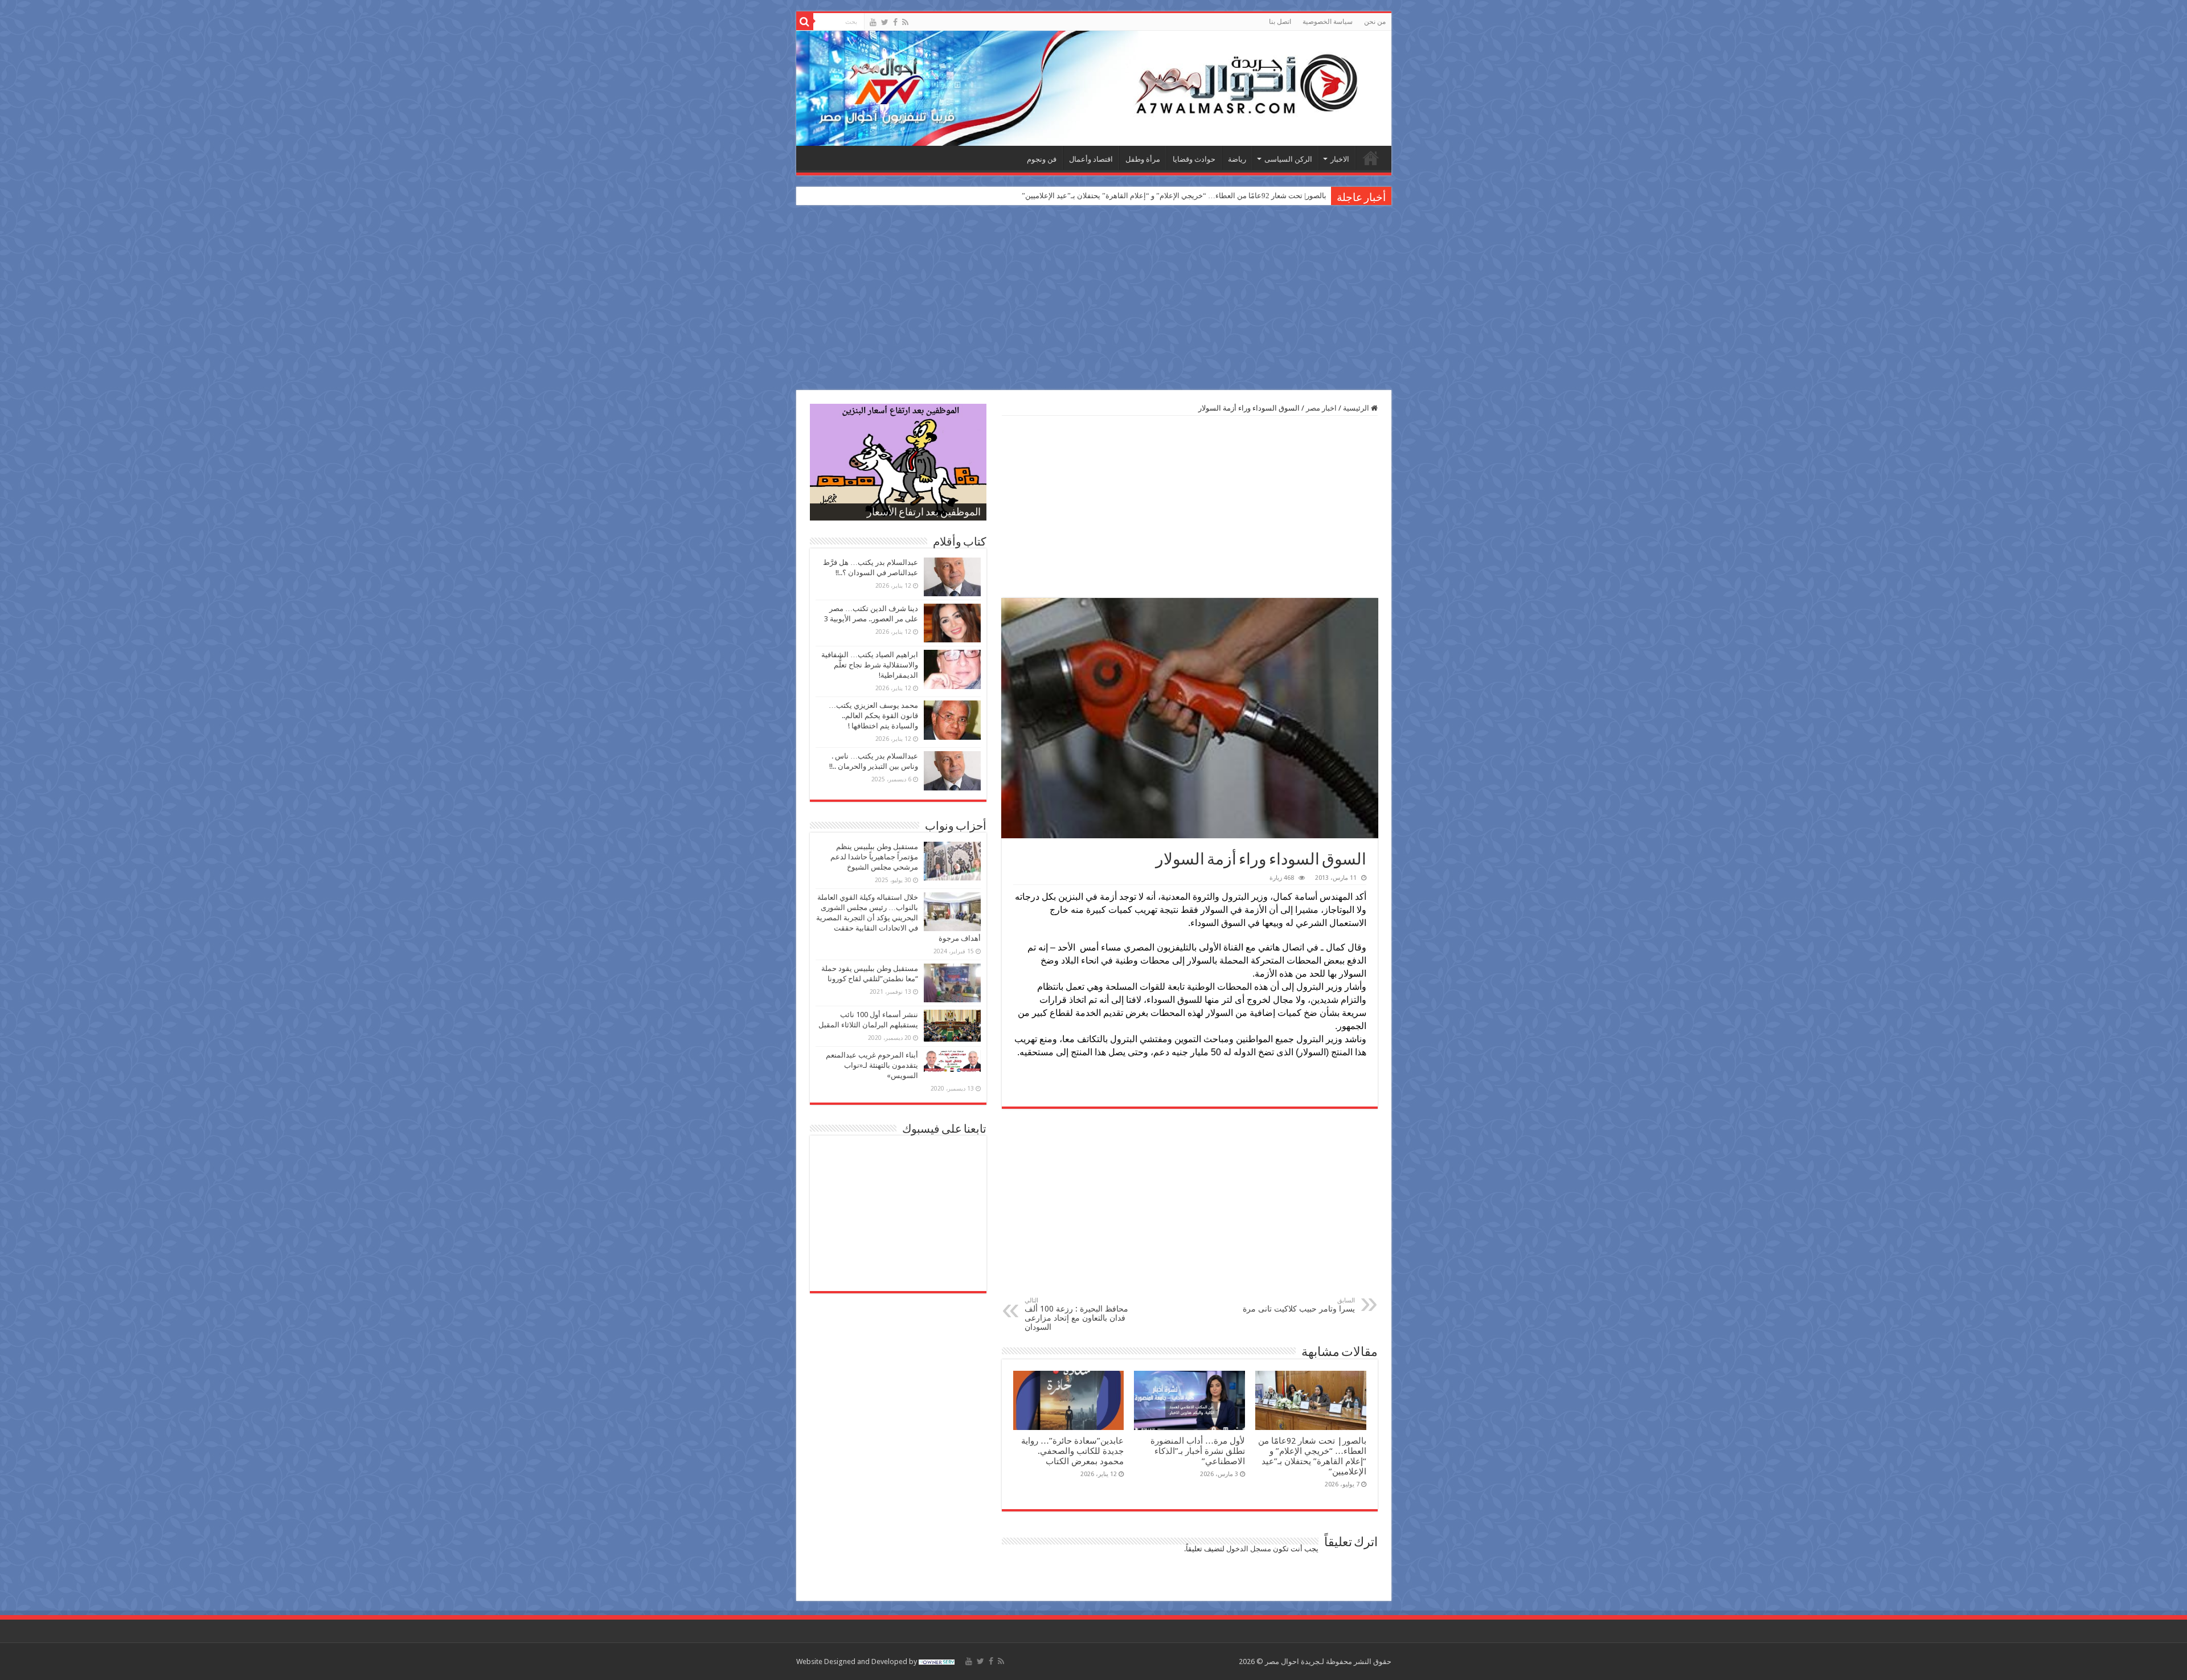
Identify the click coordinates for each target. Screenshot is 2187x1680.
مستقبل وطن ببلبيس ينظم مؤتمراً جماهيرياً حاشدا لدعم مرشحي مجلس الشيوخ (874, 857)
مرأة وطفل (1143, 159)
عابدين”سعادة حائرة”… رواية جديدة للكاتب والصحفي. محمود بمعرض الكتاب (1072, 1451)
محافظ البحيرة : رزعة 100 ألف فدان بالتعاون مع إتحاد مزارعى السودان (1076, 1314)
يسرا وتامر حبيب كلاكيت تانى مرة (1299, 1305)
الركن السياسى (1288, 159)
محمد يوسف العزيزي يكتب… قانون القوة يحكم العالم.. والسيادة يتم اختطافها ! (873, 716)
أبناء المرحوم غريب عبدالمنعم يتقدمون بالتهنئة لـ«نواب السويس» (872, 1065)
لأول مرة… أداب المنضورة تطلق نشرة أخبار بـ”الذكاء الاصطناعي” (1198, 1451)
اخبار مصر (1321, 408)
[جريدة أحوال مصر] (1094, 88)
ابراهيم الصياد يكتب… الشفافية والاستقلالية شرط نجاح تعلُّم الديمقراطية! (870, 665)
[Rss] (905, 22)
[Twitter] (885, 22)
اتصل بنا (1280, 22)
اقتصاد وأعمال (1091, 159)
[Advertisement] (1093, 299)
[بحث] (805, 22)
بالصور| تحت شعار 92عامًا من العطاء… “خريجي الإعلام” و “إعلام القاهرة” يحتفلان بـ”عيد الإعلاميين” (1312, 1456)
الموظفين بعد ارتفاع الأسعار (924, 513)
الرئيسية (1371, 158)
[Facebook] (895, 22)
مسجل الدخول (1249, 1549)
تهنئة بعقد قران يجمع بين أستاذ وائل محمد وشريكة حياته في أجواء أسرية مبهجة (1206, 196)
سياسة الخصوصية (1328, 22)
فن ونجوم (1042, 159)
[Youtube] (873, 22)
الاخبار (1340, 159)
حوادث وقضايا (1194, 159)
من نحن (1375, 22)
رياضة (1237, 159)
